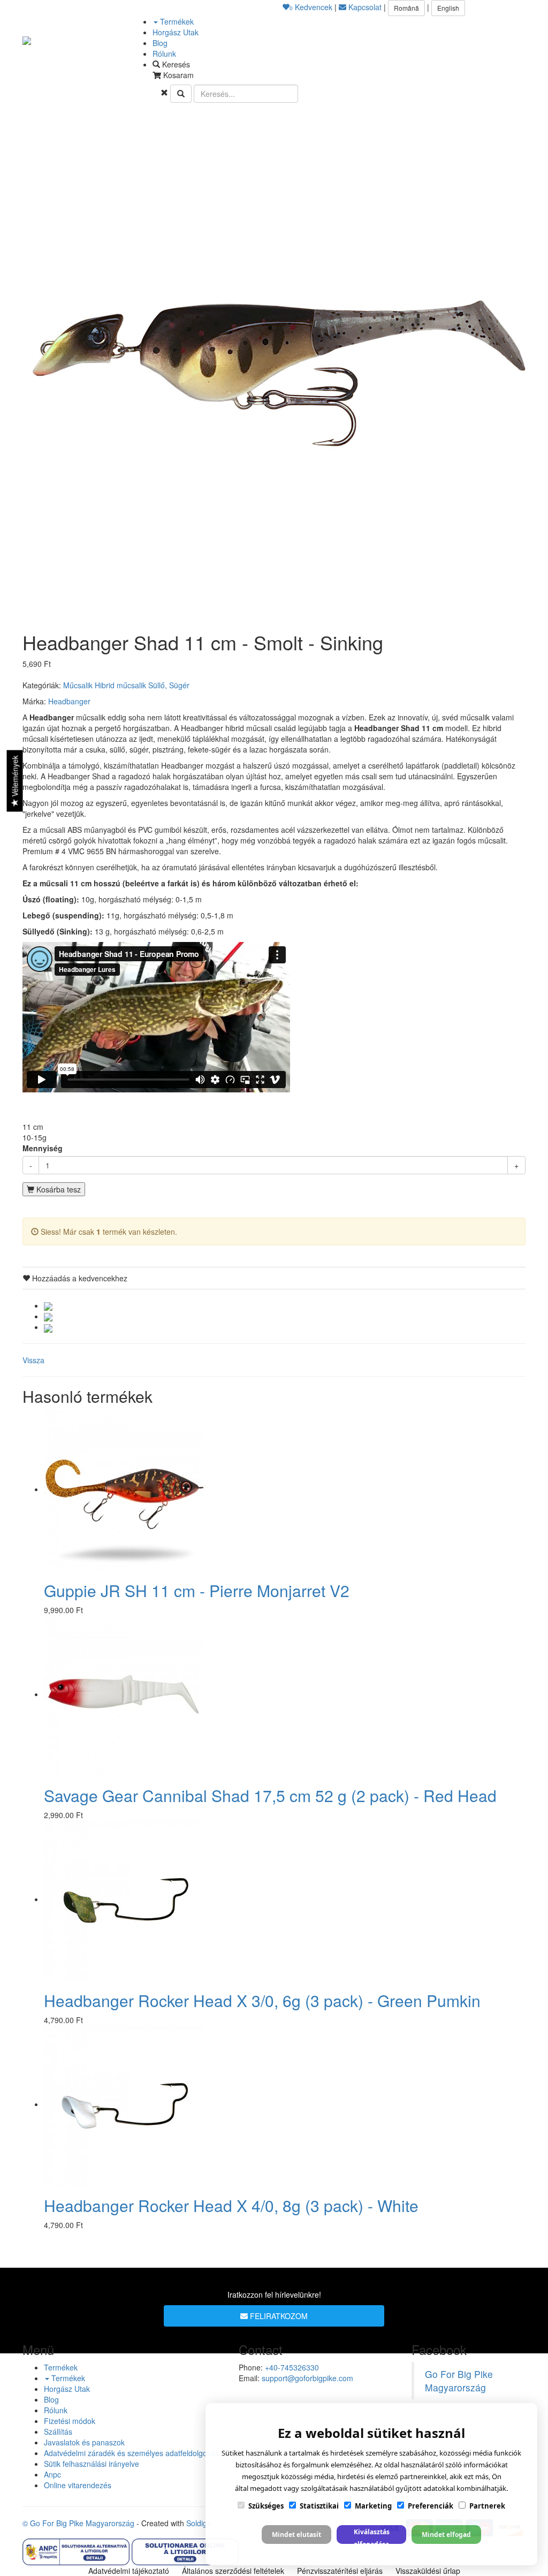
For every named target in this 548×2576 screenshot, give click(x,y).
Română (406, 8)
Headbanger (69, 701)
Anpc (52, 2474)
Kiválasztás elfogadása (372, 2536)
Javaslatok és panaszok (84, 2442)
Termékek (176, 21)
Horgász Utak (176, 32)
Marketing (373, 2506)
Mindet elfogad (446, 2535)
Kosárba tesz (58, 1189)
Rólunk (164, 54)
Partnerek (487, 2506)
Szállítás (58, 2431)
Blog (160, 43)
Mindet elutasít (296, 2535)
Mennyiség (43, 1148)
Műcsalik (78, 685)
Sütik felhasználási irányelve (92, 2464)
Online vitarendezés (78, 2485)
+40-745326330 (292, 2367)
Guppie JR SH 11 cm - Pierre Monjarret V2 (197, 1590)
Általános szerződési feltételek (233, 2571)
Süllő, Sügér (169, 685)
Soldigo (199, 2523)
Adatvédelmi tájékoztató (129, 2571)
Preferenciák (431, 2506)
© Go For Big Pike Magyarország (78, 2523)
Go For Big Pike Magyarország (459, 2381)
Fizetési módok (70, 2421)
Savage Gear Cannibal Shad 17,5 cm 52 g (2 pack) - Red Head (270, 1795)
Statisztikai (319, 2506)
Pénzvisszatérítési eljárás (340, 2571)
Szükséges (266, 2506)
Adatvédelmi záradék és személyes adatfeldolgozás (131, 2453)
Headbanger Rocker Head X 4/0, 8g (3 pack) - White (231, 2205)
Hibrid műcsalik (120, 685)
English (448, 8)
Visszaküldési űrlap (428, 2571)
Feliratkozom (278, 2316)
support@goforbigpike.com (307, 2378)
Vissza (33, 1360)
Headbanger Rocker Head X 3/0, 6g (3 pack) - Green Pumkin (262, 2000)
